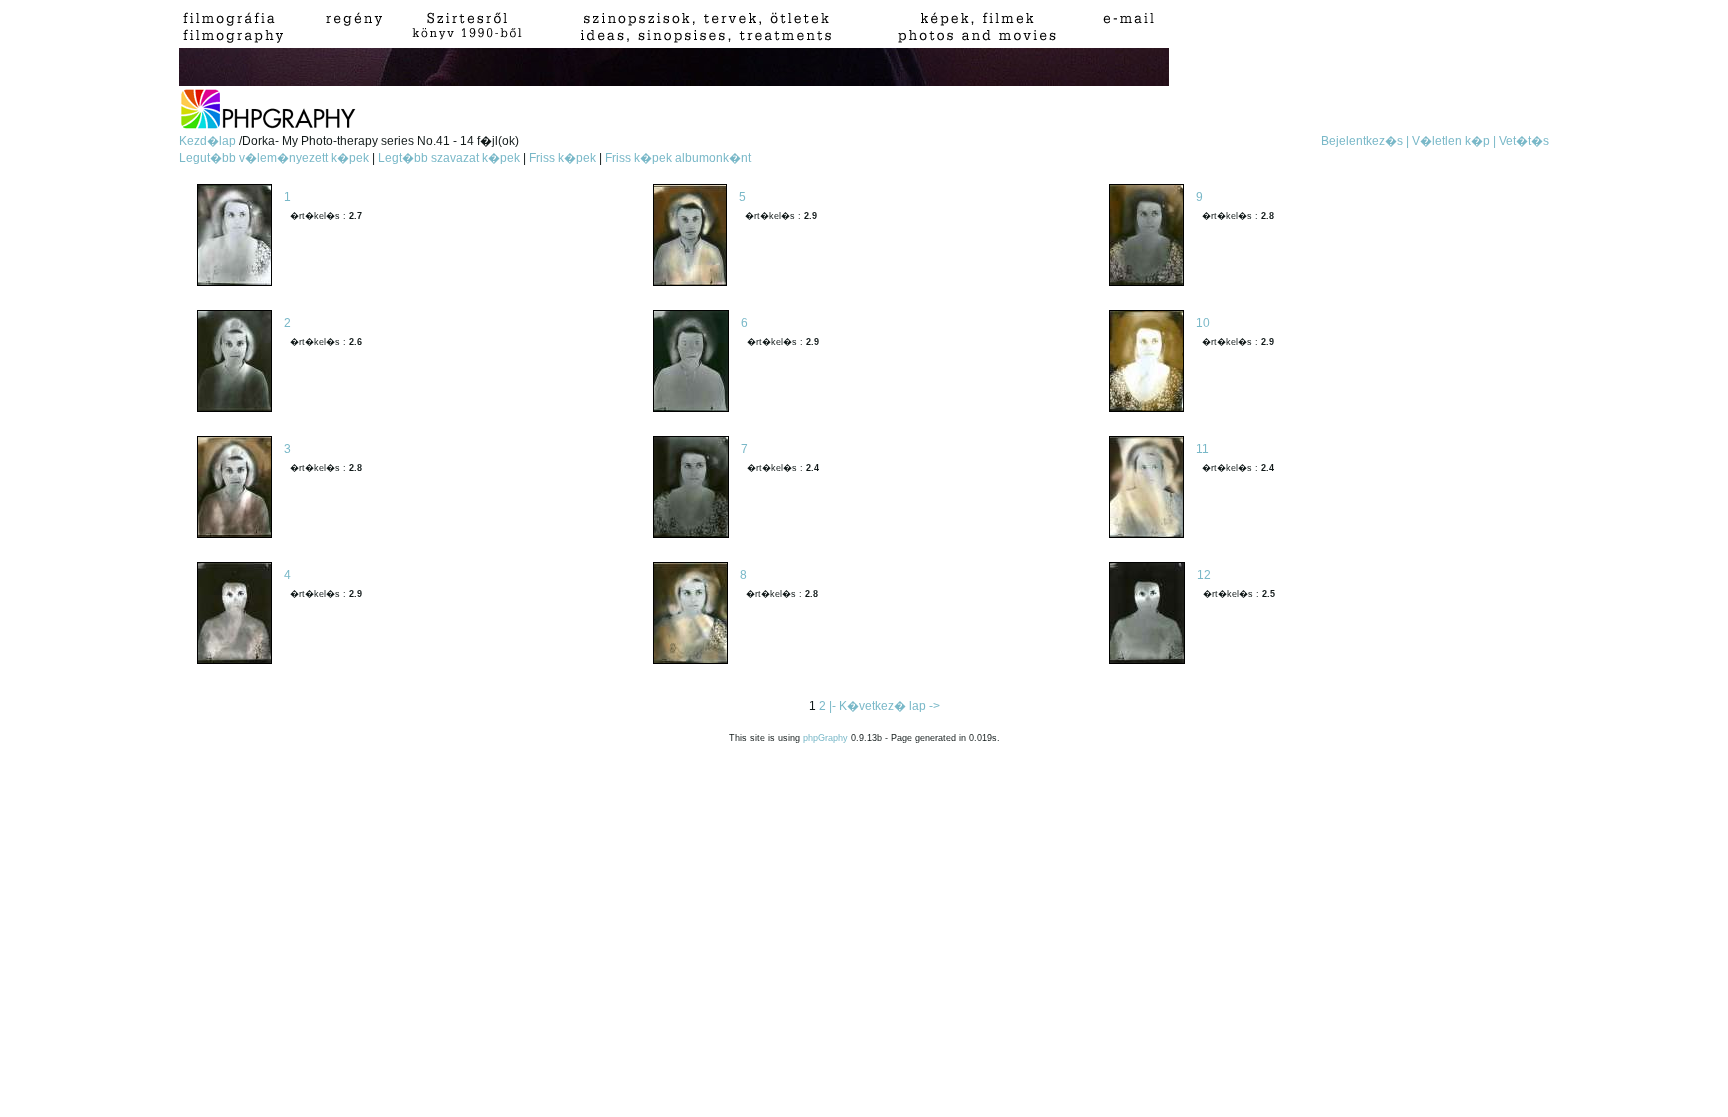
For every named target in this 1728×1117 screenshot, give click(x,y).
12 (1204, 575)
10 (1203, 323)
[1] (234, 236)
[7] (691, 488)
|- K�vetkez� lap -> (884, 706)
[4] (234, 614)
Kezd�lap (209, 141)
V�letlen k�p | (1454, 141)
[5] (690, 236)
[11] (1146, 488)
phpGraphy (825, 738)
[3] (234, 488)
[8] (690, 614)
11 (1202, 449)
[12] (1147, 614)
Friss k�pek (562, 158)
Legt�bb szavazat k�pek (449, 158)
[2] (234, 362)
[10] (1146, 362)
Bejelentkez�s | (1365, 141)
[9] (1146, 236)
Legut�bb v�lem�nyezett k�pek (274, 158)
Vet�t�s (1524, 141)
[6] (691, 362)
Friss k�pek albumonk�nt (678, 158)
